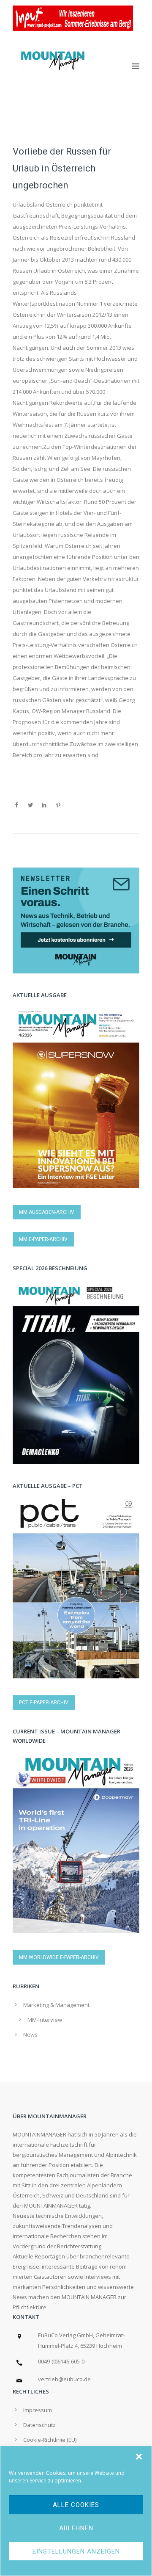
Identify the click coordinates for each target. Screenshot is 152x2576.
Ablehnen (76, 2528)
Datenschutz (39, 2425)
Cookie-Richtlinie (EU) (50, 2440)
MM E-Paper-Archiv (43, 1239)
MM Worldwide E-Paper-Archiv (59, 1957)
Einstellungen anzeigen (76, 2551)
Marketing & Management (56, 2005)
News (30, 2034)
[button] (139, 2457)
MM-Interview (45, 2020)
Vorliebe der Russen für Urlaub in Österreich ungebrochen (62, 168)
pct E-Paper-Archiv (44, 1703)
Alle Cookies (76, 2505)
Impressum (38, 2410)
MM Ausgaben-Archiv (47, 1212)
